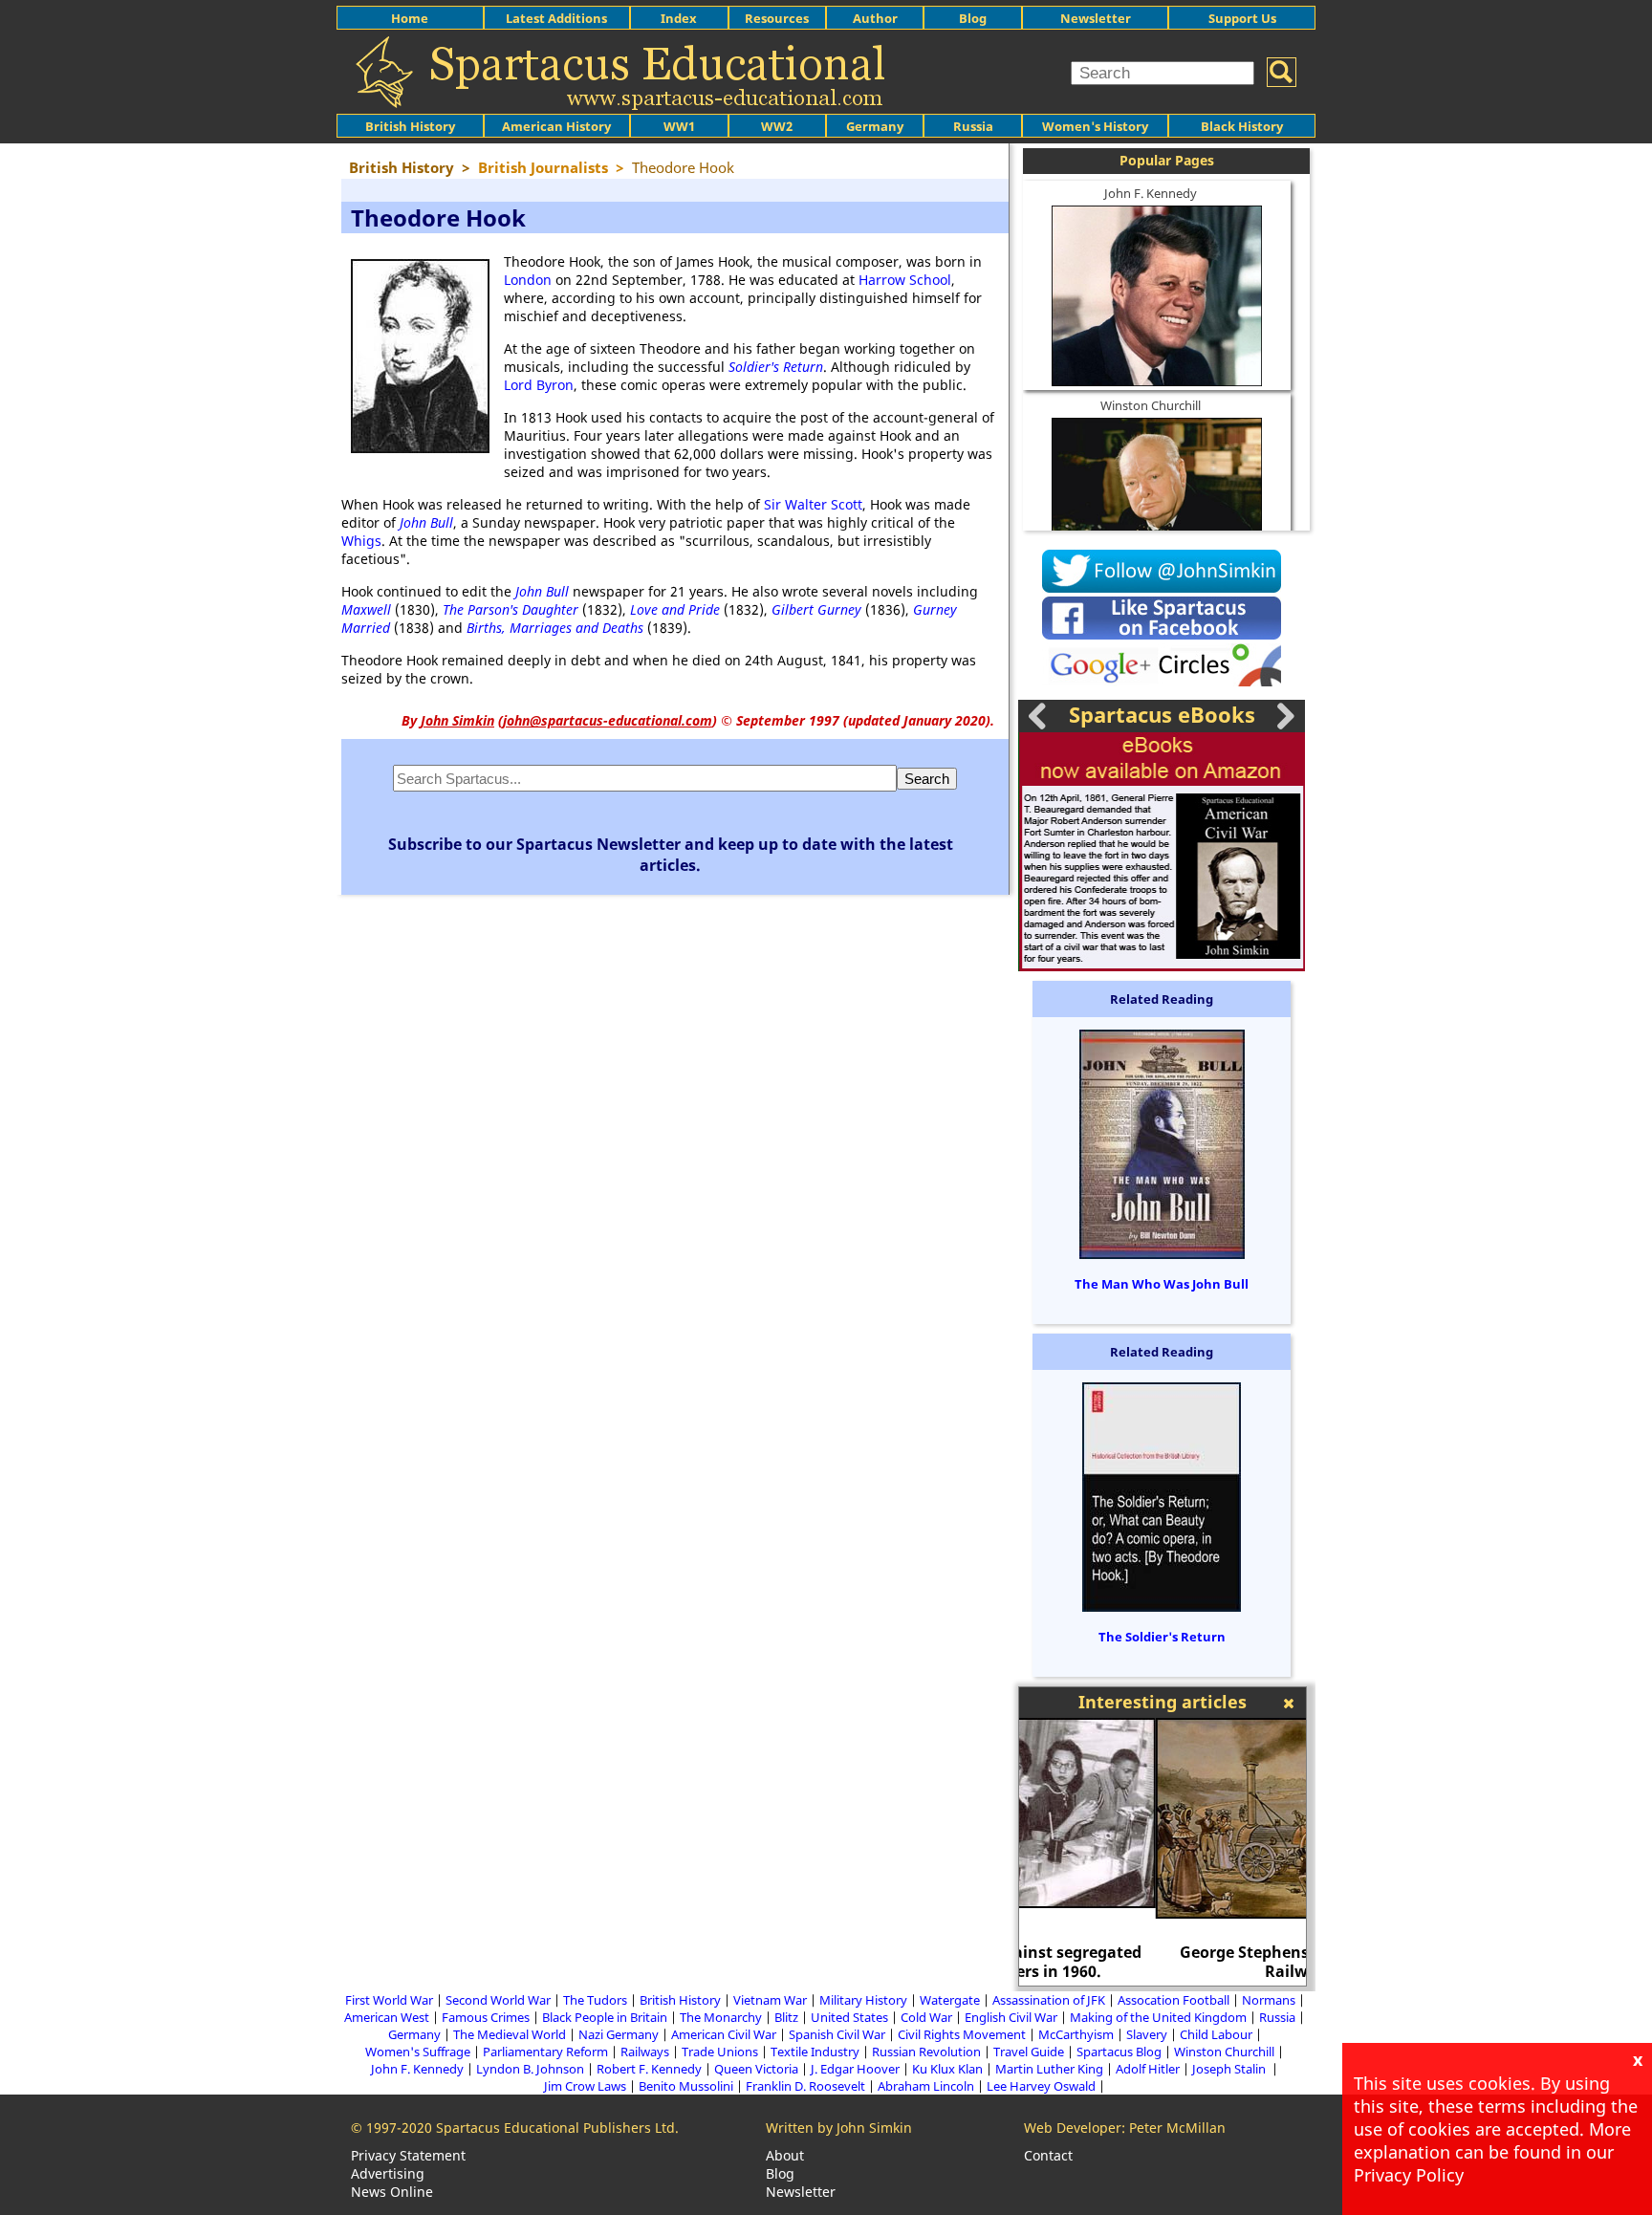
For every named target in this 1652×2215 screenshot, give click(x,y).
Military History (863, 2000)
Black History (1242, 126)
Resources (777, 18)
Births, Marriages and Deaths (555, 628)
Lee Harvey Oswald (1041, 2086)
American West (387, 2017)
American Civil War (724, 2034)
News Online (392, 2192)
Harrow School (905, 280)
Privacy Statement (408, 2155)
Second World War (498, 2000)
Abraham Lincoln (926, 2086)
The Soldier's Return (1162, 1637)
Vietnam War (770, 2000)
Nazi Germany (619, 2034)
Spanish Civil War (837, 2034)
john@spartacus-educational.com (608, 720)
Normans (1269, 2000)
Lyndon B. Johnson (530, 2069)
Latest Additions (556, 18)
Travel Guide (1029, 2052)
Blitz (786, 2017)
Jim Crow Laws (585, 2086)
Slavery (1147, 2034)
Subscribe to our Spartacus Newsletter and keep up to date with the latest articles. (671, 855)
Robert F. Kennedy (649, 2069)
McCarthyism (1076, 2034)
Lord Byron (539, 385)
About (785, 2155)
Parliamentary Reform (545, 2052)
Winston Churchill (1151, 405)
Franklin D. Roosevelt (805, 2086)
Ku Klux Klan (947, 2069)
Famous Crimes (486, 2017)
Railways (645, 2052)
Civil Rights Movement (962, 2034)
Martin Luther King (1049, 2069)
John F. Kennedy (1151, 193)
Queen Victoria (756, 2069)
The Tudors (595, 2000)
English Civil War (1011, 2017)
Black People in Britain (605, 2017)
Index (679, 18)
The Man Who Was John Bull (1162, 1284)
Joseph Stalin (1230, 2069)
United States (849, 2017)
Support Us (1242, 18)
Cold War (926, 2017)
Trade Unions (720, 2052)
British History (680, 2000)
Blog (973, 18)
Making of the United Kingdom (1158, 2017)
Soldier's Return (776, 367)
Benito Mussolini (686, 2086)
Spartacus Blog (1119, 2052)
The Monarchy (721, 2017)
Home (410, 18)
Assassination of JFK (1049, 2000)
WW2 (777, 126)
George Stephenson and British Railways (1163, 1962)
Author (875, 18)
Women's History (1095, 126)
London (528, 280)
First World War (389, 2000)
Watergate (950, 2000)
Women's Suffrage (418, 2052)
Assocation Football (1174, 2000)
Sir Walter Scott (813, 504)
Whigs (361, 541)
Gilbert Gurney (816, 609)
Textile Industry (815, 2052)
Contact (1048, 2155)
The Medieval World (510, 2034)
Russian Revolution (926, 2052)
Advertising (388, 2173)
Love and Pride (675, 609)
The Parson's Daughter (511, 609)
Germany (875, 126)
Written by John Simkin (839, 2128)
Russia (973, 126)
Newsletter (1096, 18)
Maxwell (366, 609)
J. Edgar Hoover (855, 2069)
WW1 (679, 126)
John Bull (426, 522)
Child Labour (1216, 2034)
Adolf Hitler (1148, 2069)
